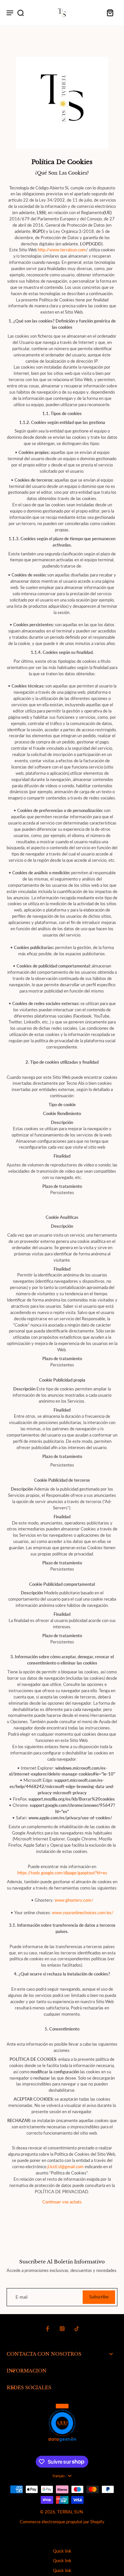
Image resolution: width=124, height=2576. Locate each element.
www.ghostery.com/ (74, 1900)
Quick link (62, 2551)
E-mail (21, 2297)
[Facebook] (48, 2329)
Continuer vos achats (62, 2202)
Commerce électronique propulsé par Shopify (62, 2522)
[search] (21, 13)
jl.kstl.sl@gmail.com (65, 2167)
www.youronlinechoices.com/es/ (83, 1913)
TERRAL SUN (70, 2512)
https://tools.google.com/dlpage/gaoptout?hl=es (62, 1873)
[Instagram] (62, 2329)
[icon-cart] (110, 13)
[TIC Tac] (77, 2329)
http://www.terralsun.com (62, 250)
